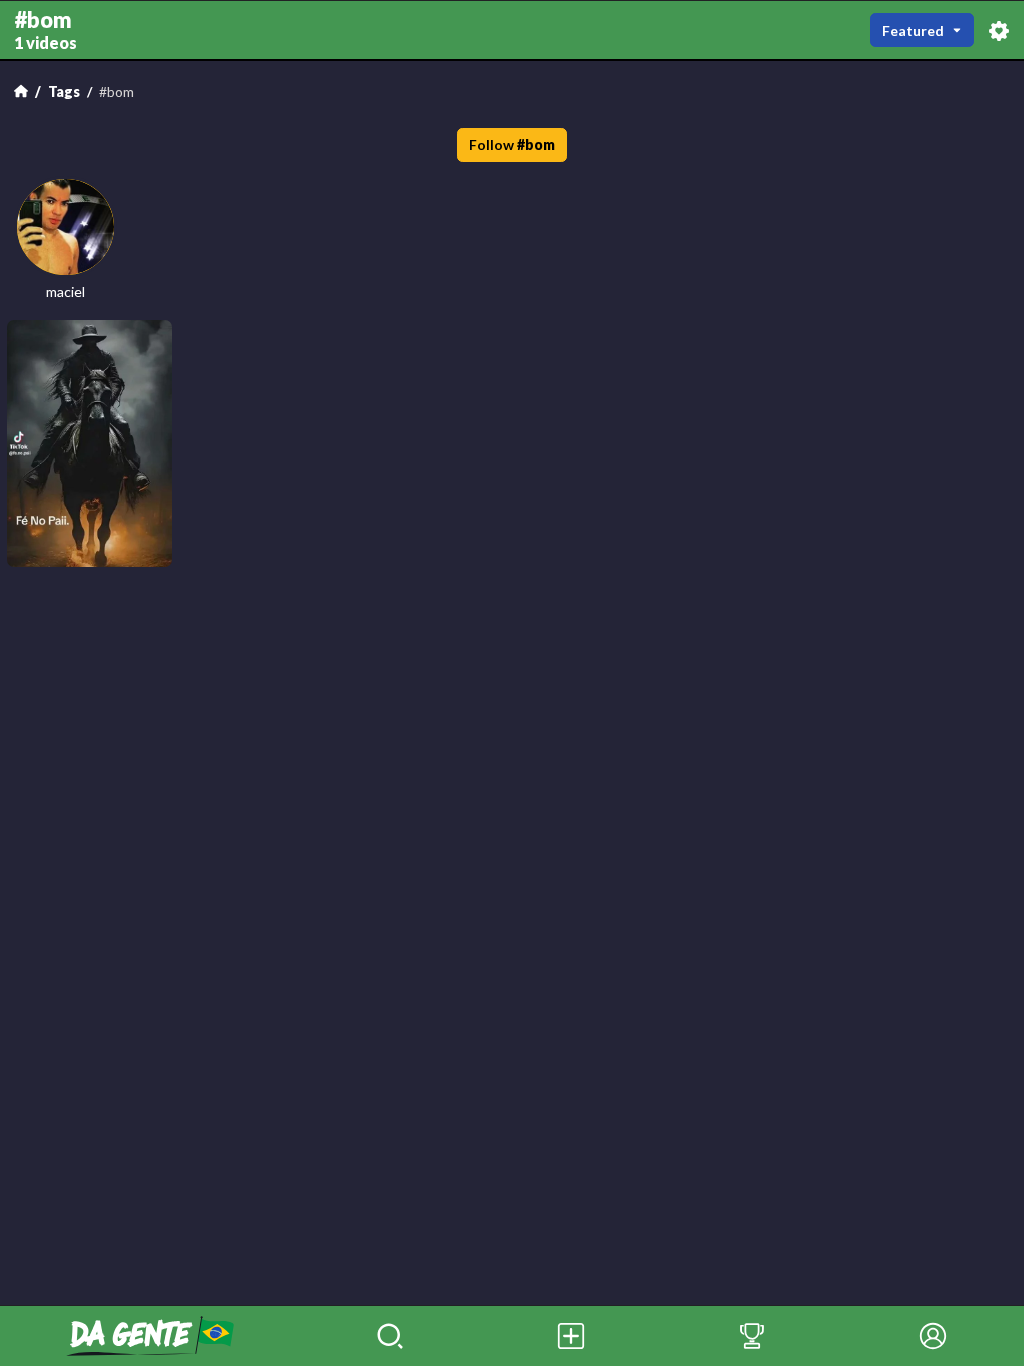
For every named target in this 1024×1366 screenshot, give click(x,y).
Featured (913, 30)
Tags (64, 91)
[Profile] (933, 1336)
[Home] (21, 91)
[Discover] (390, 1336)
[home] (150, 1336)
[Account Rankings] (752, 1336)
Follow (512, 144)
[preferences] (999, 29)
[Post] (571, 1336)
